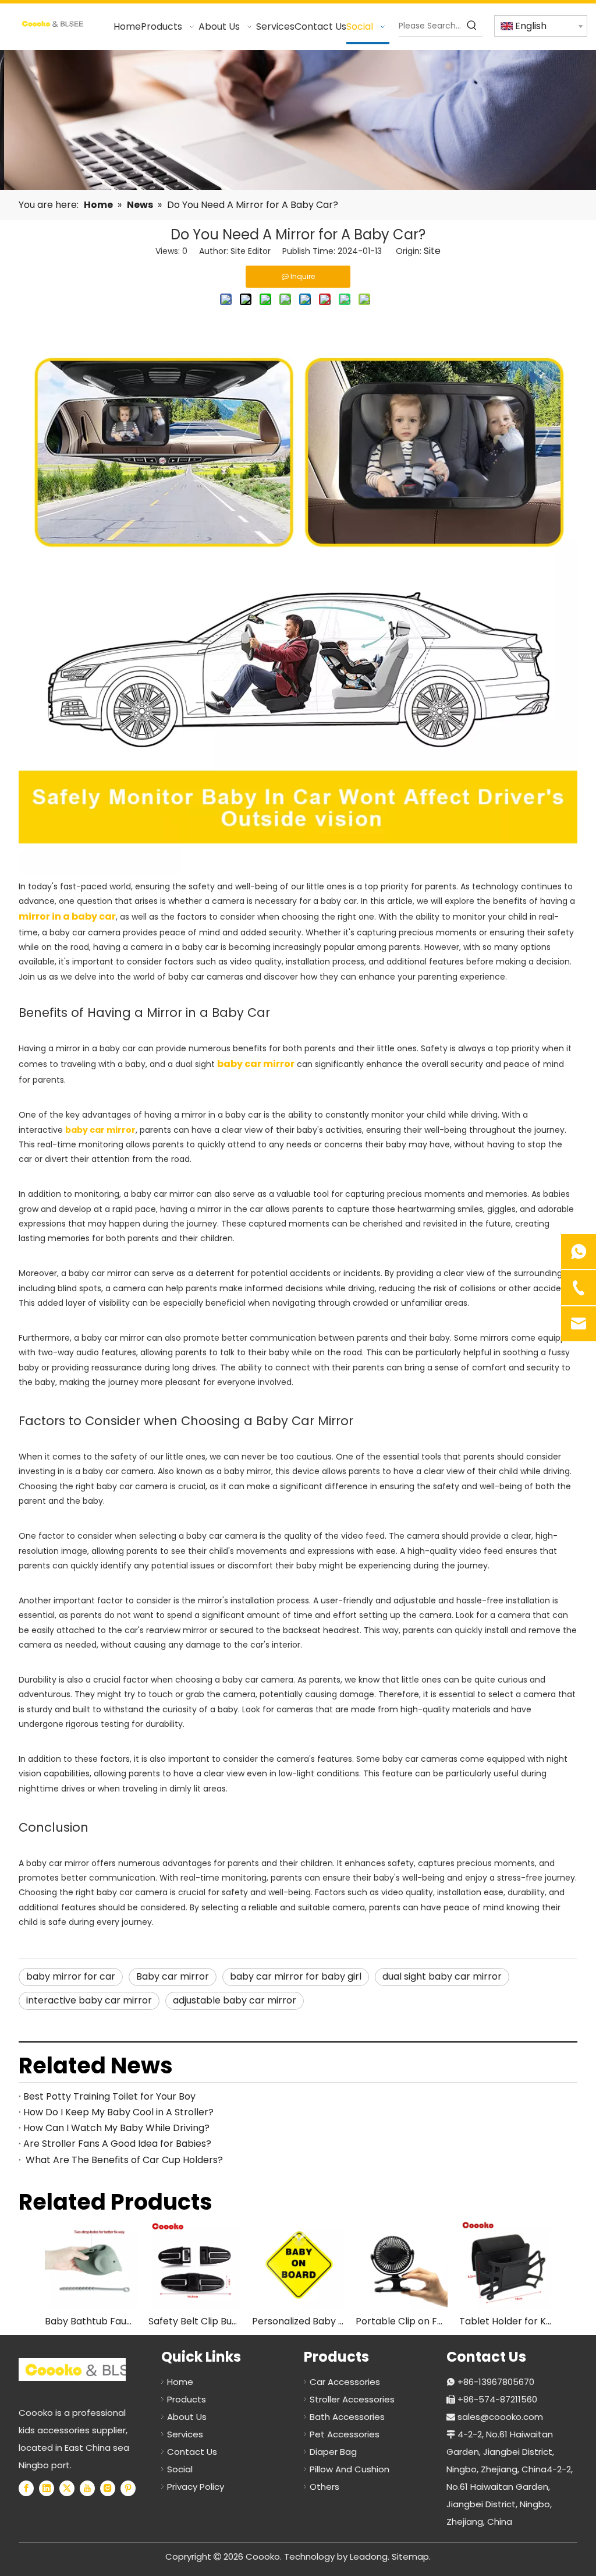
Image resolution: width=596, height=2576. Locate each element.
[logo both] (86, 2370)
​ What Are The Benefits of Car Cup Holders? (123, 2160)
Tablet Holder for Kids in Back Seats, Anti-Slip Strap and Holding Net (505, 2321)
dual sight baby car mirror (442, 1976)
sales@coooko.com (500, 2417)
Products (187, 2399)
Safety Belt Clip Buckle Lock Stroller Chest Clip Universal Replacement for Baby (194, 2321)
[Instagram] (108, 2488)
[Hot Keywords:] (472, 26)
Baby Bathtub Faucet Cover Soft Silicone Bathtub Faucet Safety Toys (91, 2321)
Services (185, 2434)
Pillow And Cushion (350, 2469)
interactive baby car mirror (89, 2000)
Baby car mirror (173, 1976)
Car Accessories (345, 2382)
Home (180, 2382)
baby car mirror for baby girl (296, 1976)
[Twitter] (67, 2488)
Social (180, 2469)
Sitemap (410, 2556)
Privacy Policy (196, 2487)
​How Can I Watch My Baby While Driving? (116, 2128)
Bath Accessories (347, 2417)
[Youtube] (87, 2488)
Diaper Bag (333, 2452)
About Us (187, 2417)
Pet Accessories (345, 2434)
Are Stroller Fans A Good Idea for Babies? (117, 2144)
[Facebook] (26, 2488)
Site (432, 251)
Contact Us (192, 2452)
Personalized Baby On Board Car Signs (298, 2321)
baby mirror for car (71, 1976)
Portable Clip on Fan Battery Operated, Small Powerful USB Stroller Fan (402, 2321)
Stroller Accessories (352, 2399)
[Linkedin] (47, 2488)
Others (324, 2487)
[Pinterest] (128, 2488)
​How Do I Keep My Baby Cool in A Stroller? (118, 2112)
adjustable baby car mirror (235, 2000)
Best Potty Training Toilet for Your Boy (109, 2096)
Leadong (369, 2556)
